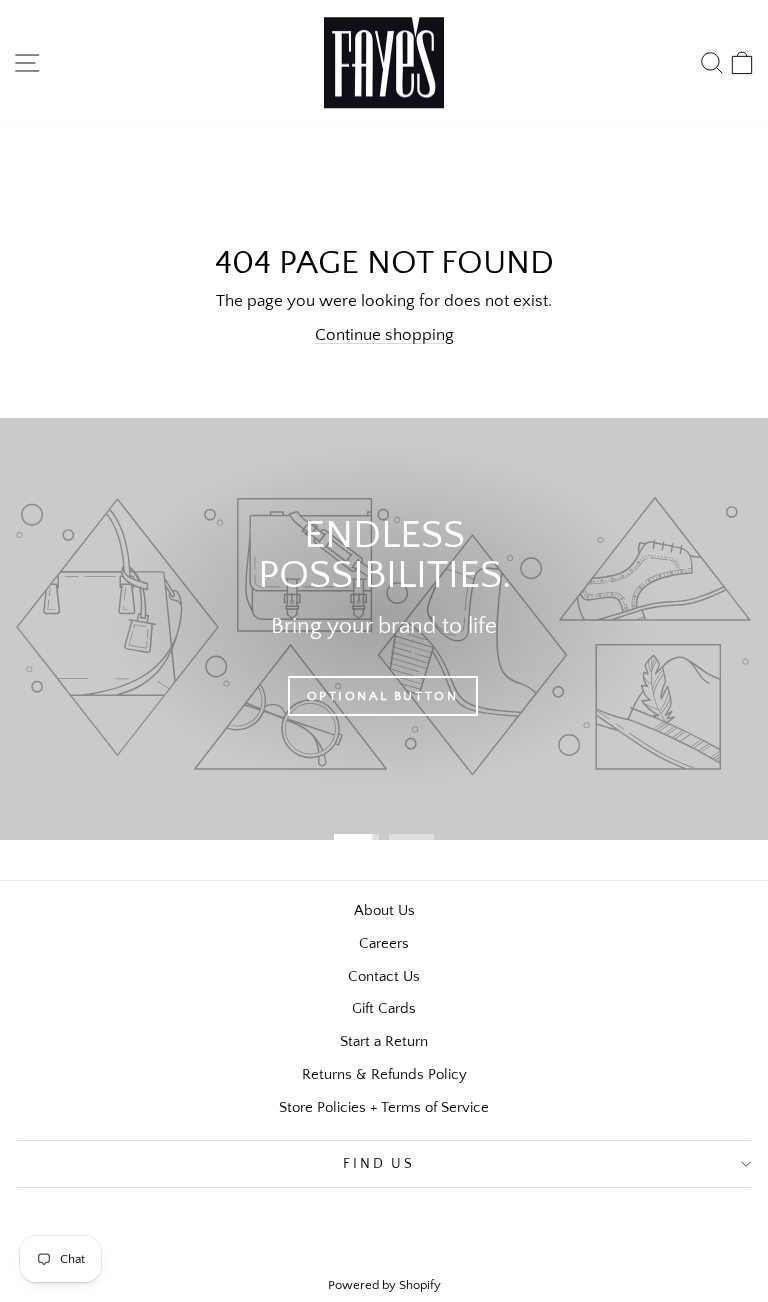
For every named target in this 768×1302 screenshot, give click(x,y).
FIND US (379, 1164)
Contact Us (384, 976)
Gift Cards (384, 1008)
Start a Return (384, 1041)
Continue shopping (384, 335)
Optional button (383, 696)
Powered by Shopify (384, 1285)
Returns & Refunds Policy (384, 1074)
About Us (384, 910)
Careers (384, 943)
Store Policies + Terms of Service (384, 1107)
